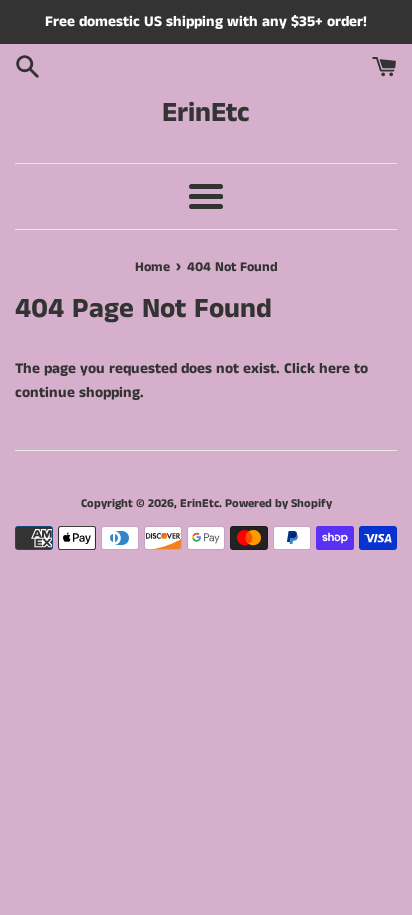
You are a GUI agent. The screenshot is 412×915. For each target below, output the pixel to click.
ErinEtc (206, 113)
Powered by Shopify (278, 503)
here (334, 368)
